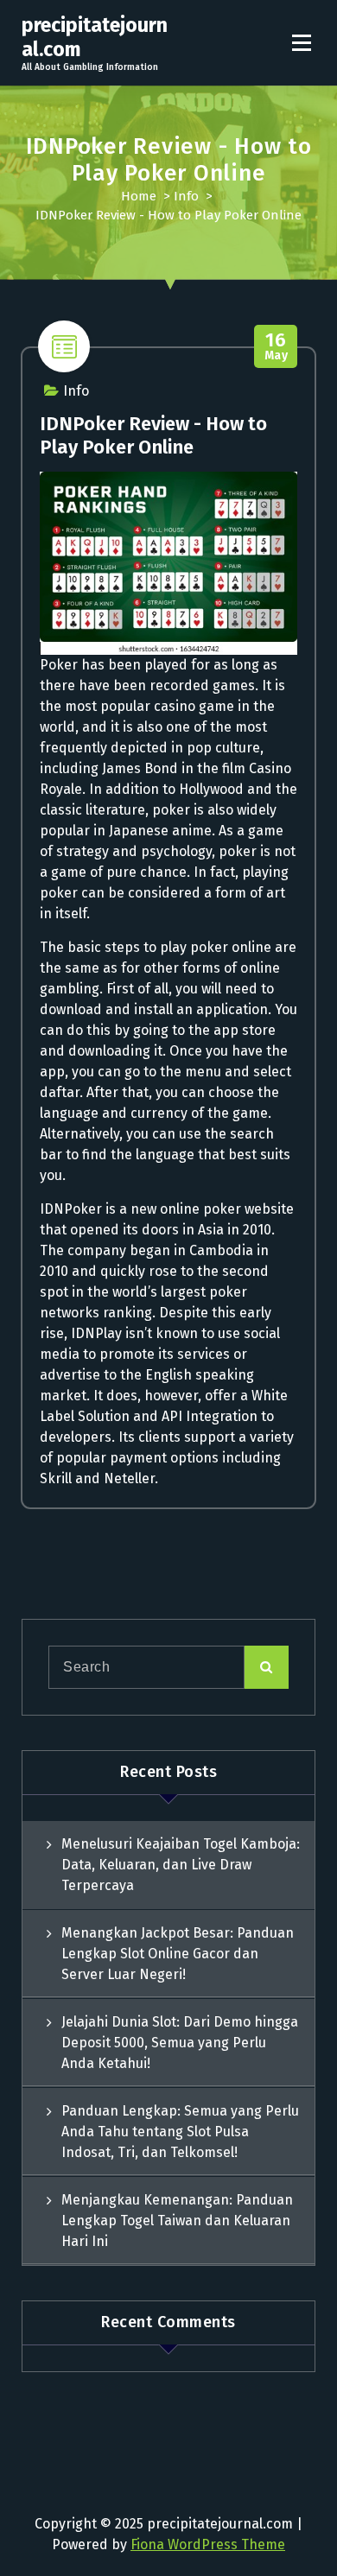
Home (139, 196)
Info (186, 196)
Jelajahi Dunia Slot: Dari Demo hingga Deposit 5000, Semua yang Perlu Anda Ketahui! (180, 2043)
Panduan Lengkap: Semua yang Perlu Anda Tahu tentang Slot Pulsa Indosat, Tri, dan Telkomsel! (180, 2132)
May (277, 347)
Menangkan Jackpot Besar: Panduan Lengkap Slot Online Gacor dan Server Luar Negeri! (178, 1954)
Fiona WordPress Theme (208, 2544)
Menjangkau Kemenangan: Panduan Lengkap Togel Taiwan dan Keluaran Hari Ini (177, 2221)
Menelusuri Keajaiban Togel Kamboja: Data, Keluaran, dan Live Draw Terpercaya (181, 1865)
